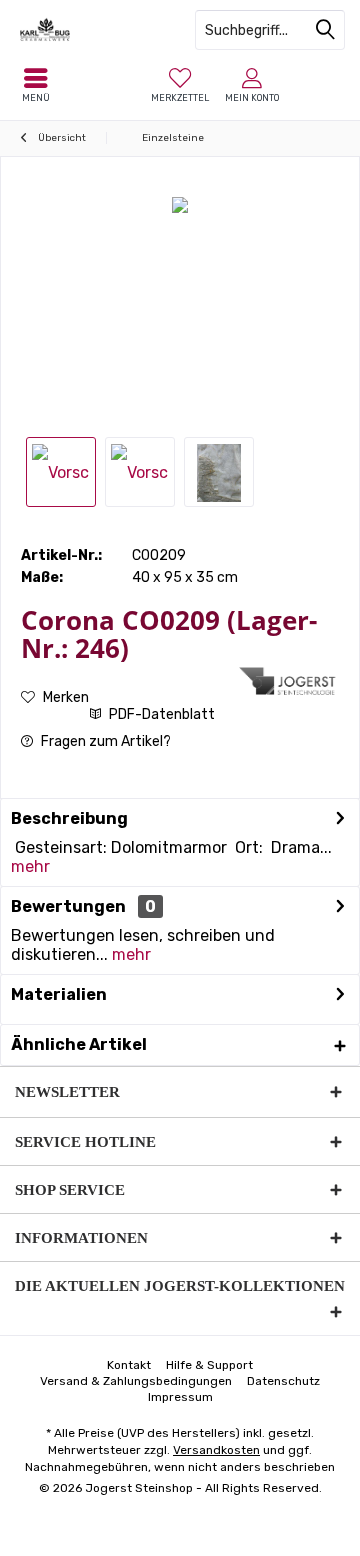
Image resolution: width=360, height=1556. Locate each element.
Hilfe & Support (209, 1365)
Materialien (59, 994)
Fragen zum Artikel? (104, 741)
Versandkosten (216, 1450)
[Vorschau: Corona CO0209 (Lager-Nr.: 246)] (61, 472)
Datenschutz (283, 1381)
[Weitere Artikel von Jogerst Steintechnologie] (289, 681)
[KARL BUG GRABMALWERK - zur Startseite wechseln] (90, 30)
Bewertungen (68, 906)
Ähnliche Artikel (79, 1044)
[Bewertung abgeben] (127, 674)
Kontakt (129, 1365)
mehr (30, 866)
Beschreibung (69, 818)
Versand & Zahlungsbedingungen (136, 1381)
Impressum (180, 1397)
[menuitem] (180, 85)
